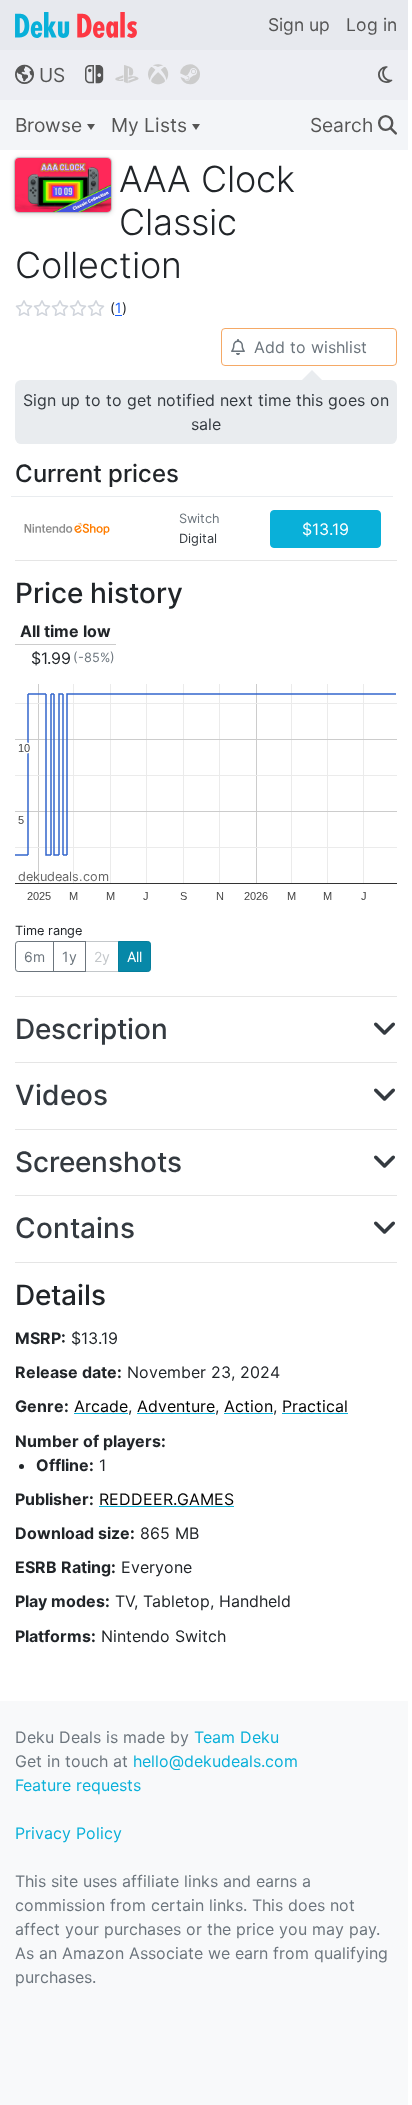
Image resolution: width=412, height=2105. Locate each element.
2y (102, 956)
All (134, 956)
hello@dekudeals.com (215, 1761)
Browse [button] (51, 125)
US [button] (40, 75)
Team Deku (236, 1737)
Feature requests (78, 1785)
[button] (71, 308)
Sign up (299, 24)
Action (248, 1406)
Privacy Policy (68, 1833)
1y (69, 956)
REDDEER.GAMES (166, 1499)
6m (34, 956)
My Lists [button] (151, 125)
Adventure (176, 1406)
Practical (315, 1406)
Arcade (101, 1406)
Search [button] (353, 125)
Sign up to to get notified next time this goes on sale (206, 412)
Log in (371, 24)
